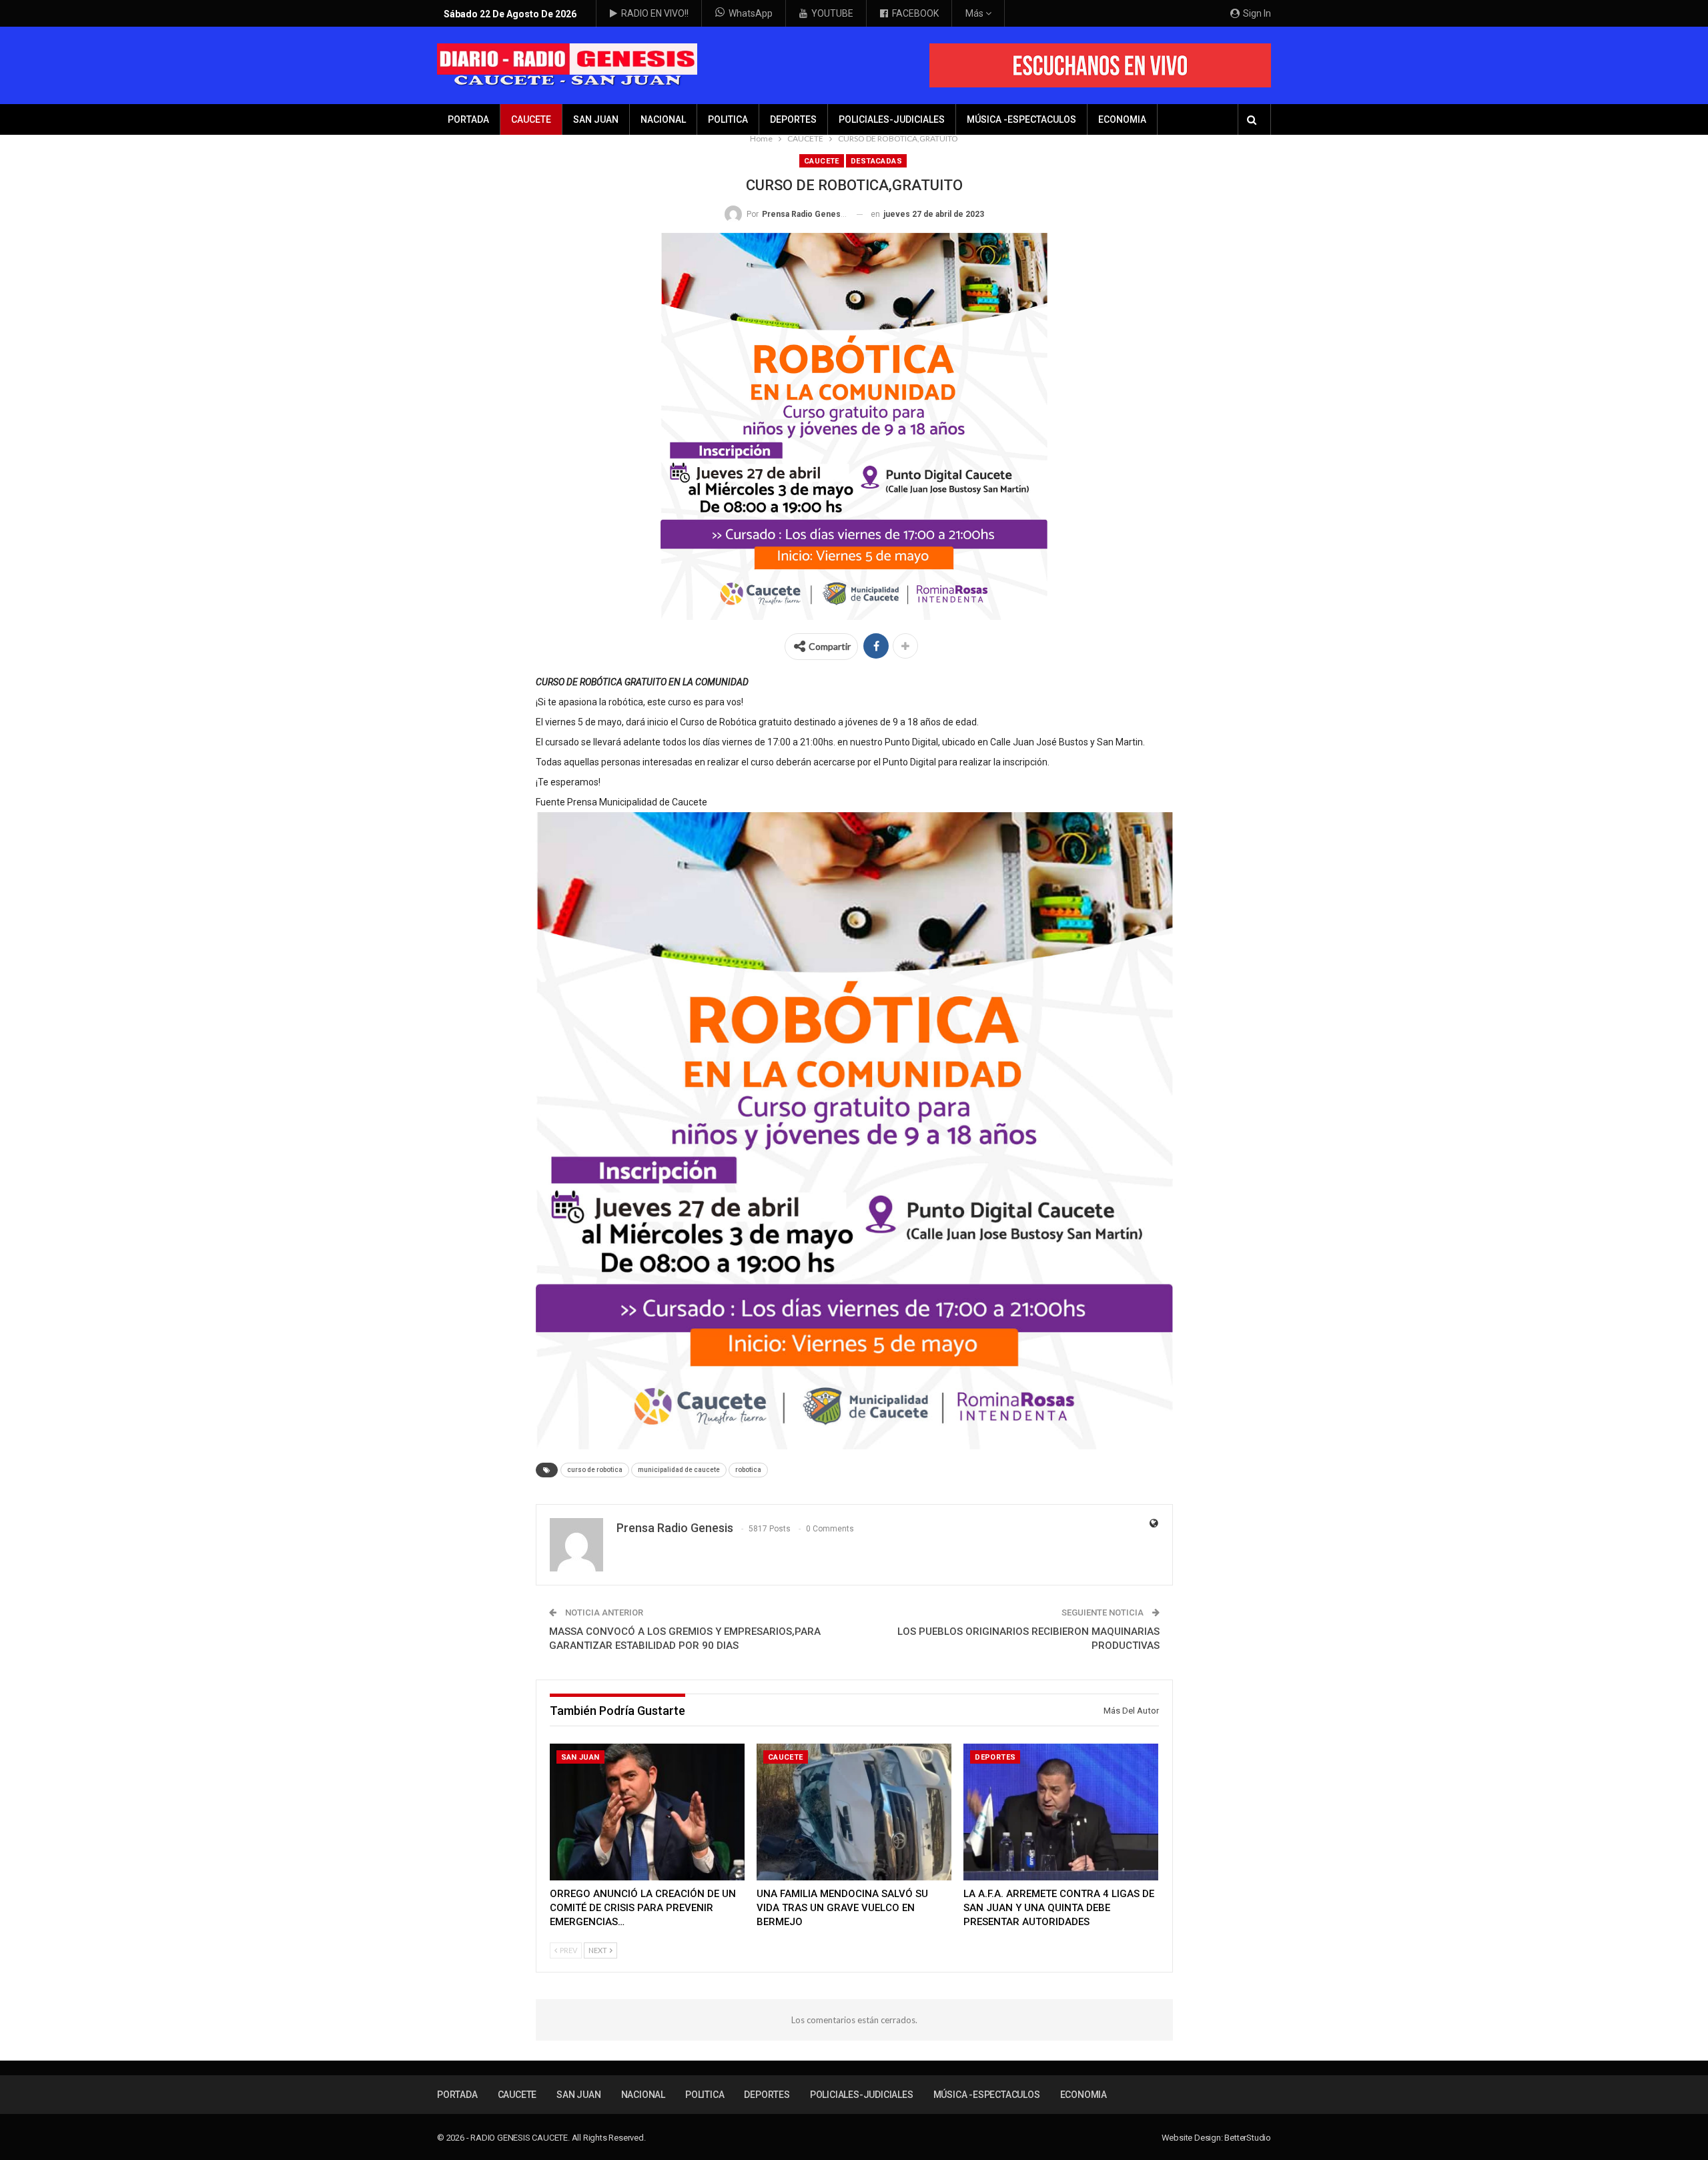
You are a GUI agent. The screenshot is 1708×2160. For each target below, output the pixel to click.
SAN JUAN (596, 119)
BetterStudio (1248, 2138)
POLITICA (728, 119)
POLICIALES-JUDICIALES (892, 119)
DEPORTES (793, 119)
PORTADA (468, 119)
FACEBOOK (915, 13)
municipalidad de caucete (679, 1470)
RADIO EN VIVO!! (655, 13)
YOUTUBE (832, 13)
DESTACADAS (876, 161)
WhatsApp (751, 13)
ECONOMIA (1122, 119)
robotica (748, 1470)
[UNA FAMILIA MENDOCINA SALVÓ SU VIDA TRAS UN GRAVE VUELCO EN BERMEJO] (854, 1812)
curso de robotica (595, 1470)
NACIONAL (663, 119)
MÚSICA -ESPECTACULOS (1021, 119)
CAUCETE (531, 119)
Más (975, 13)
